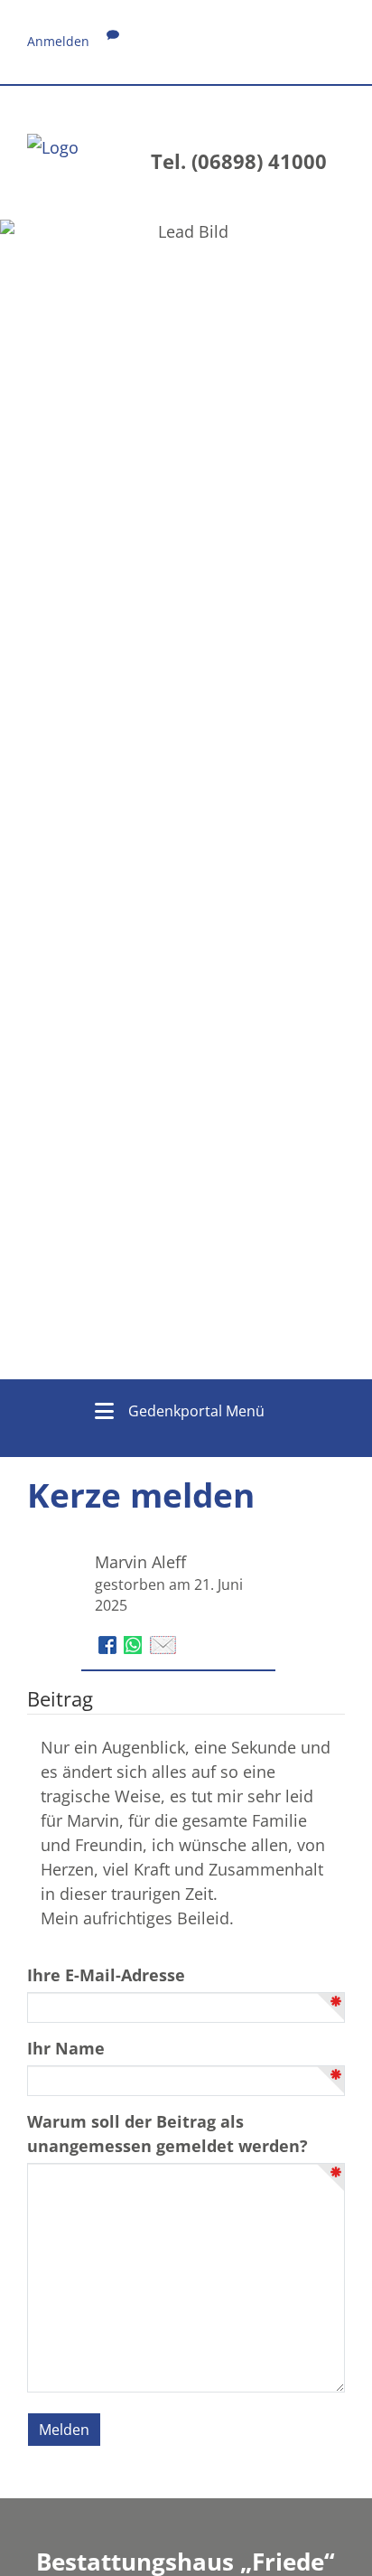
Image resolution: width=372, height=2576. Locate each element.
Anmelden (58, 41)
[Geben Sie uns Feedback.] (113, 41)
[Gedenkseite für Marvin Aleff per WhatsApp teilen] (135, 1643)
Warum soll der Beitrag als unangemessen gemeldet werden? (167, 2134)
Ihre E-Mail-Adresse (106, 1975)
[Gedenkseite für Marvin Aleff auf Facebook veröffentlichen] (110, 1643)
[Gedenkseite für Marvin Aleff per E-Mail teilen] (163, 1643)
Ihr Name (66, 2048)
